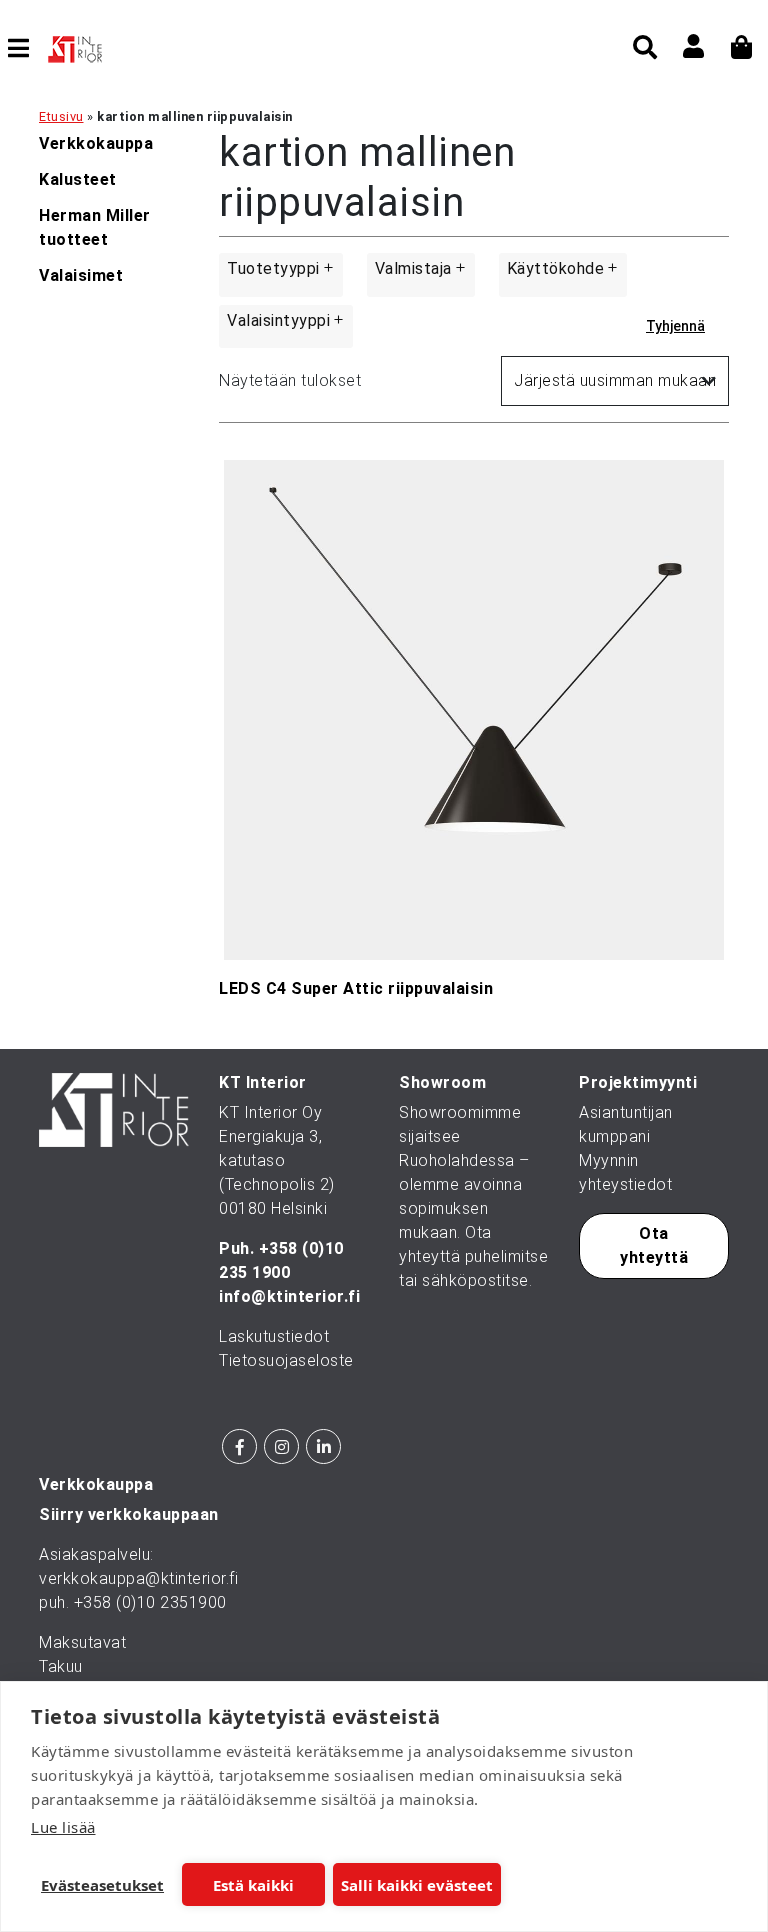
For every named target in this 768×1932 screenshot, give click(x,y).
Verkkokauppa (96, 143)
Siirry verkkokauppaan (129, 1514)
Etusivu (61, 116)
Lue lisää (63, 1827)
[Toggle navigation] (26, 48)
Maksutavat (82, 1642)
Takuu (61, 1666)
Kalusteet (78, 179)
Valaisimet (81, 275)
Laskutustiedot (274, 1336)
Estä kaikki (253, 1885)
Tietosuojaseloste (286, 1360)
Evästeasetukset (102, 1885)
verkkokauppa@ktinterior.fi (138, 1578)
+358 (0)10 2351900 (150, 1602)
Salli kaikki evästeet (417, 1885)
